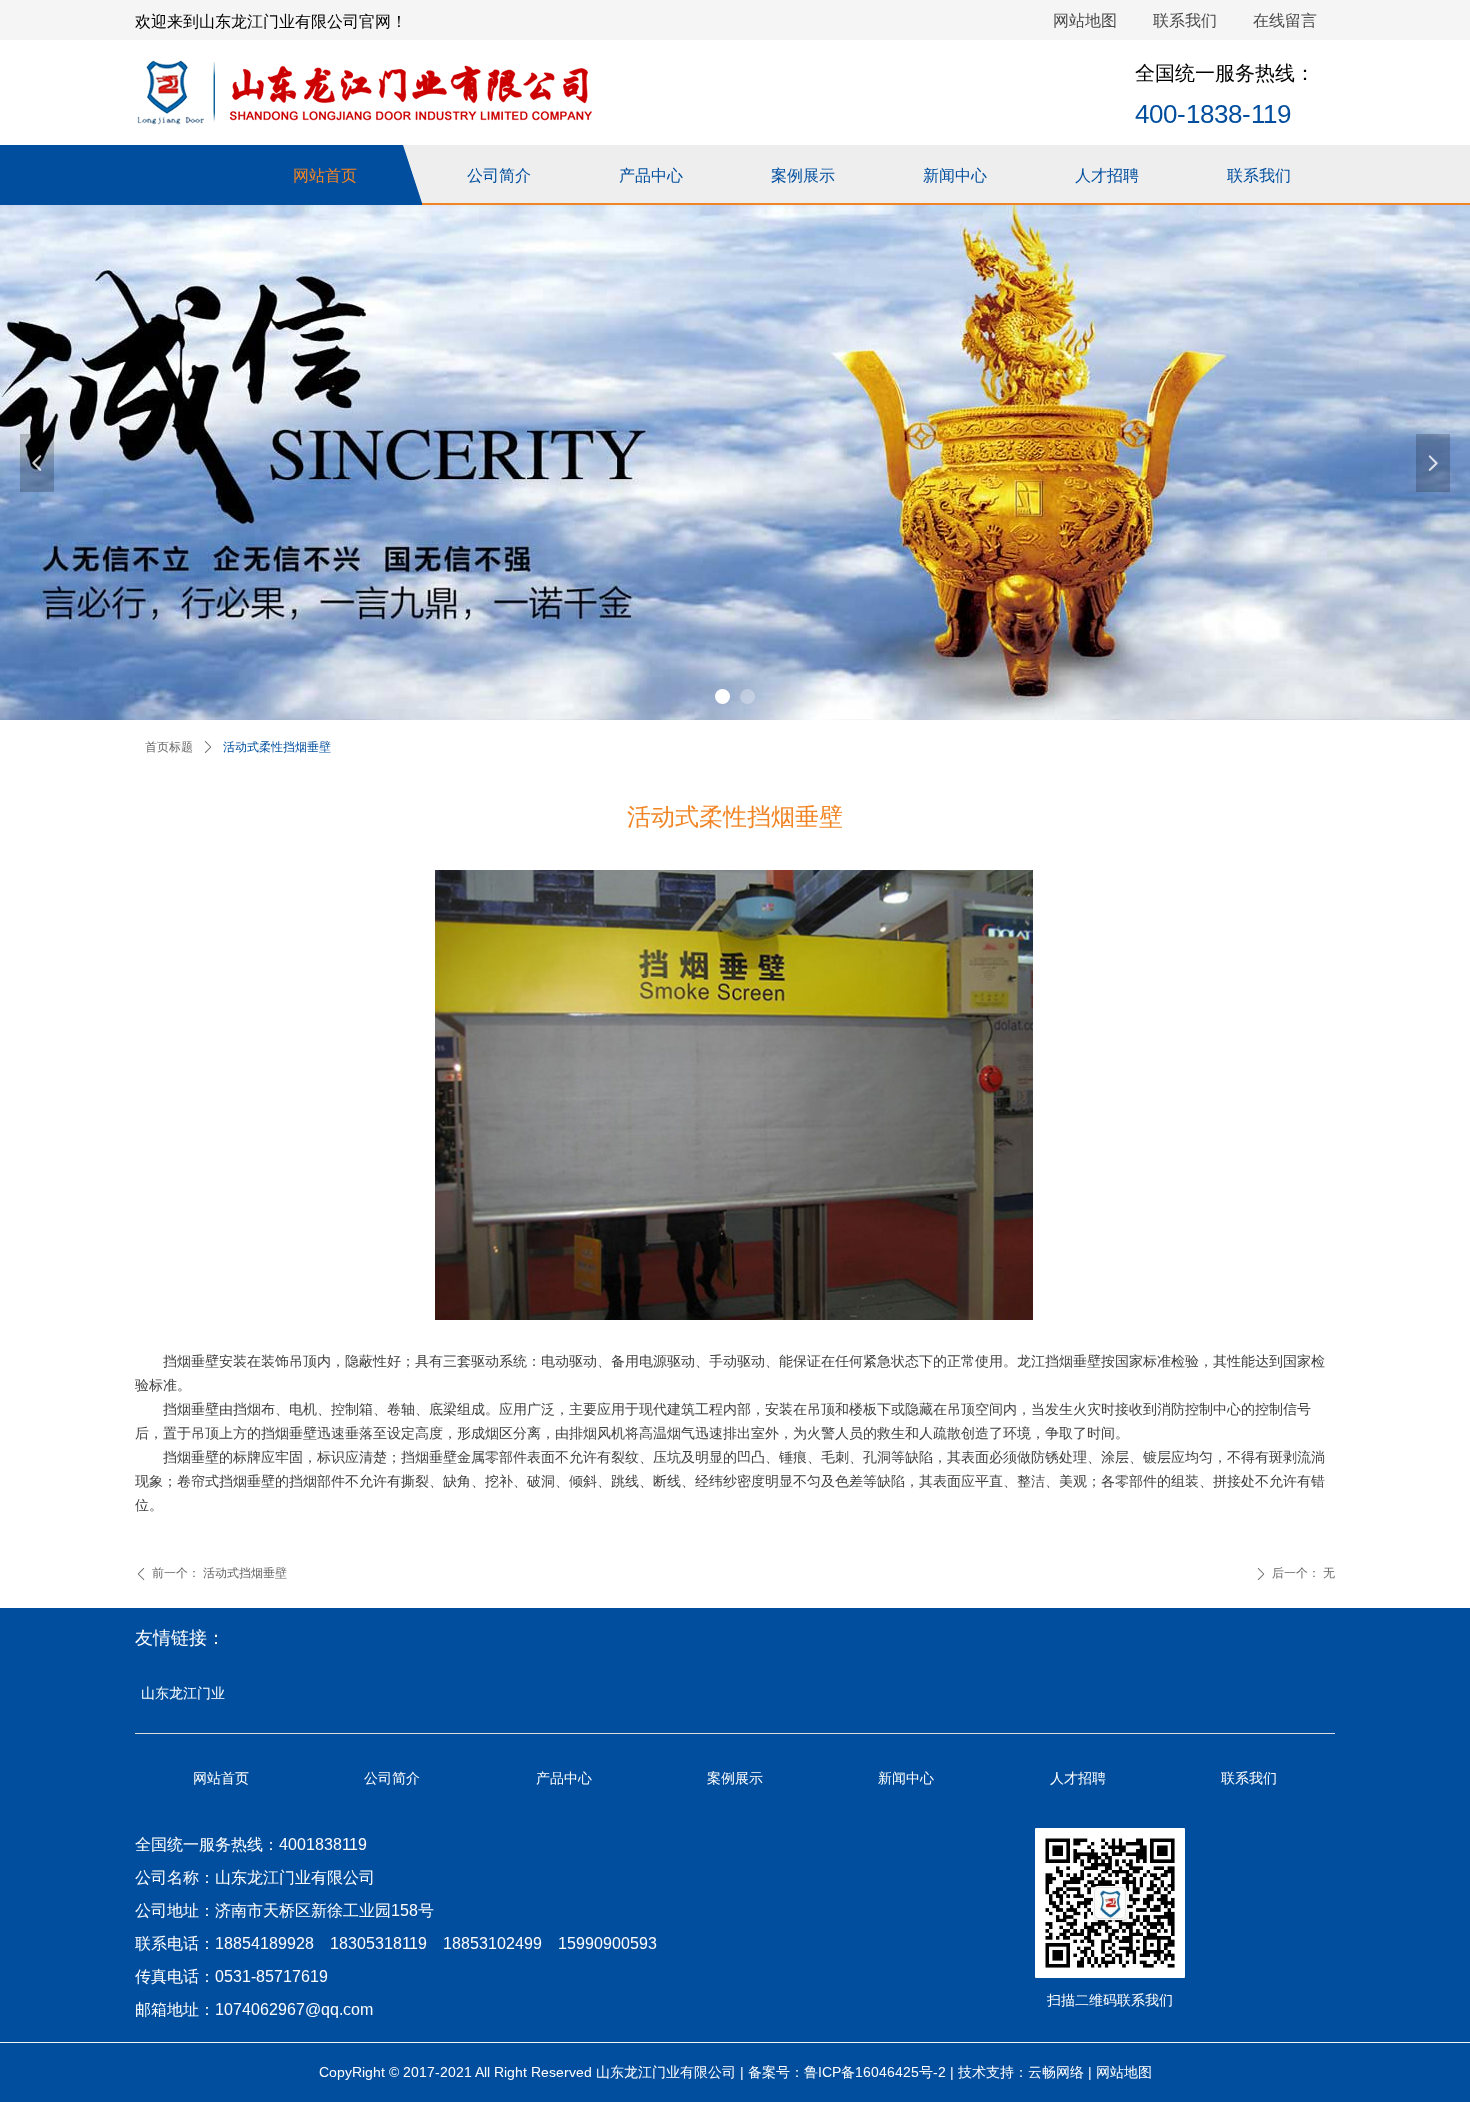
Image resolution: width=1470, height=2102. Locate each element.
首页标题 (169, 747)
